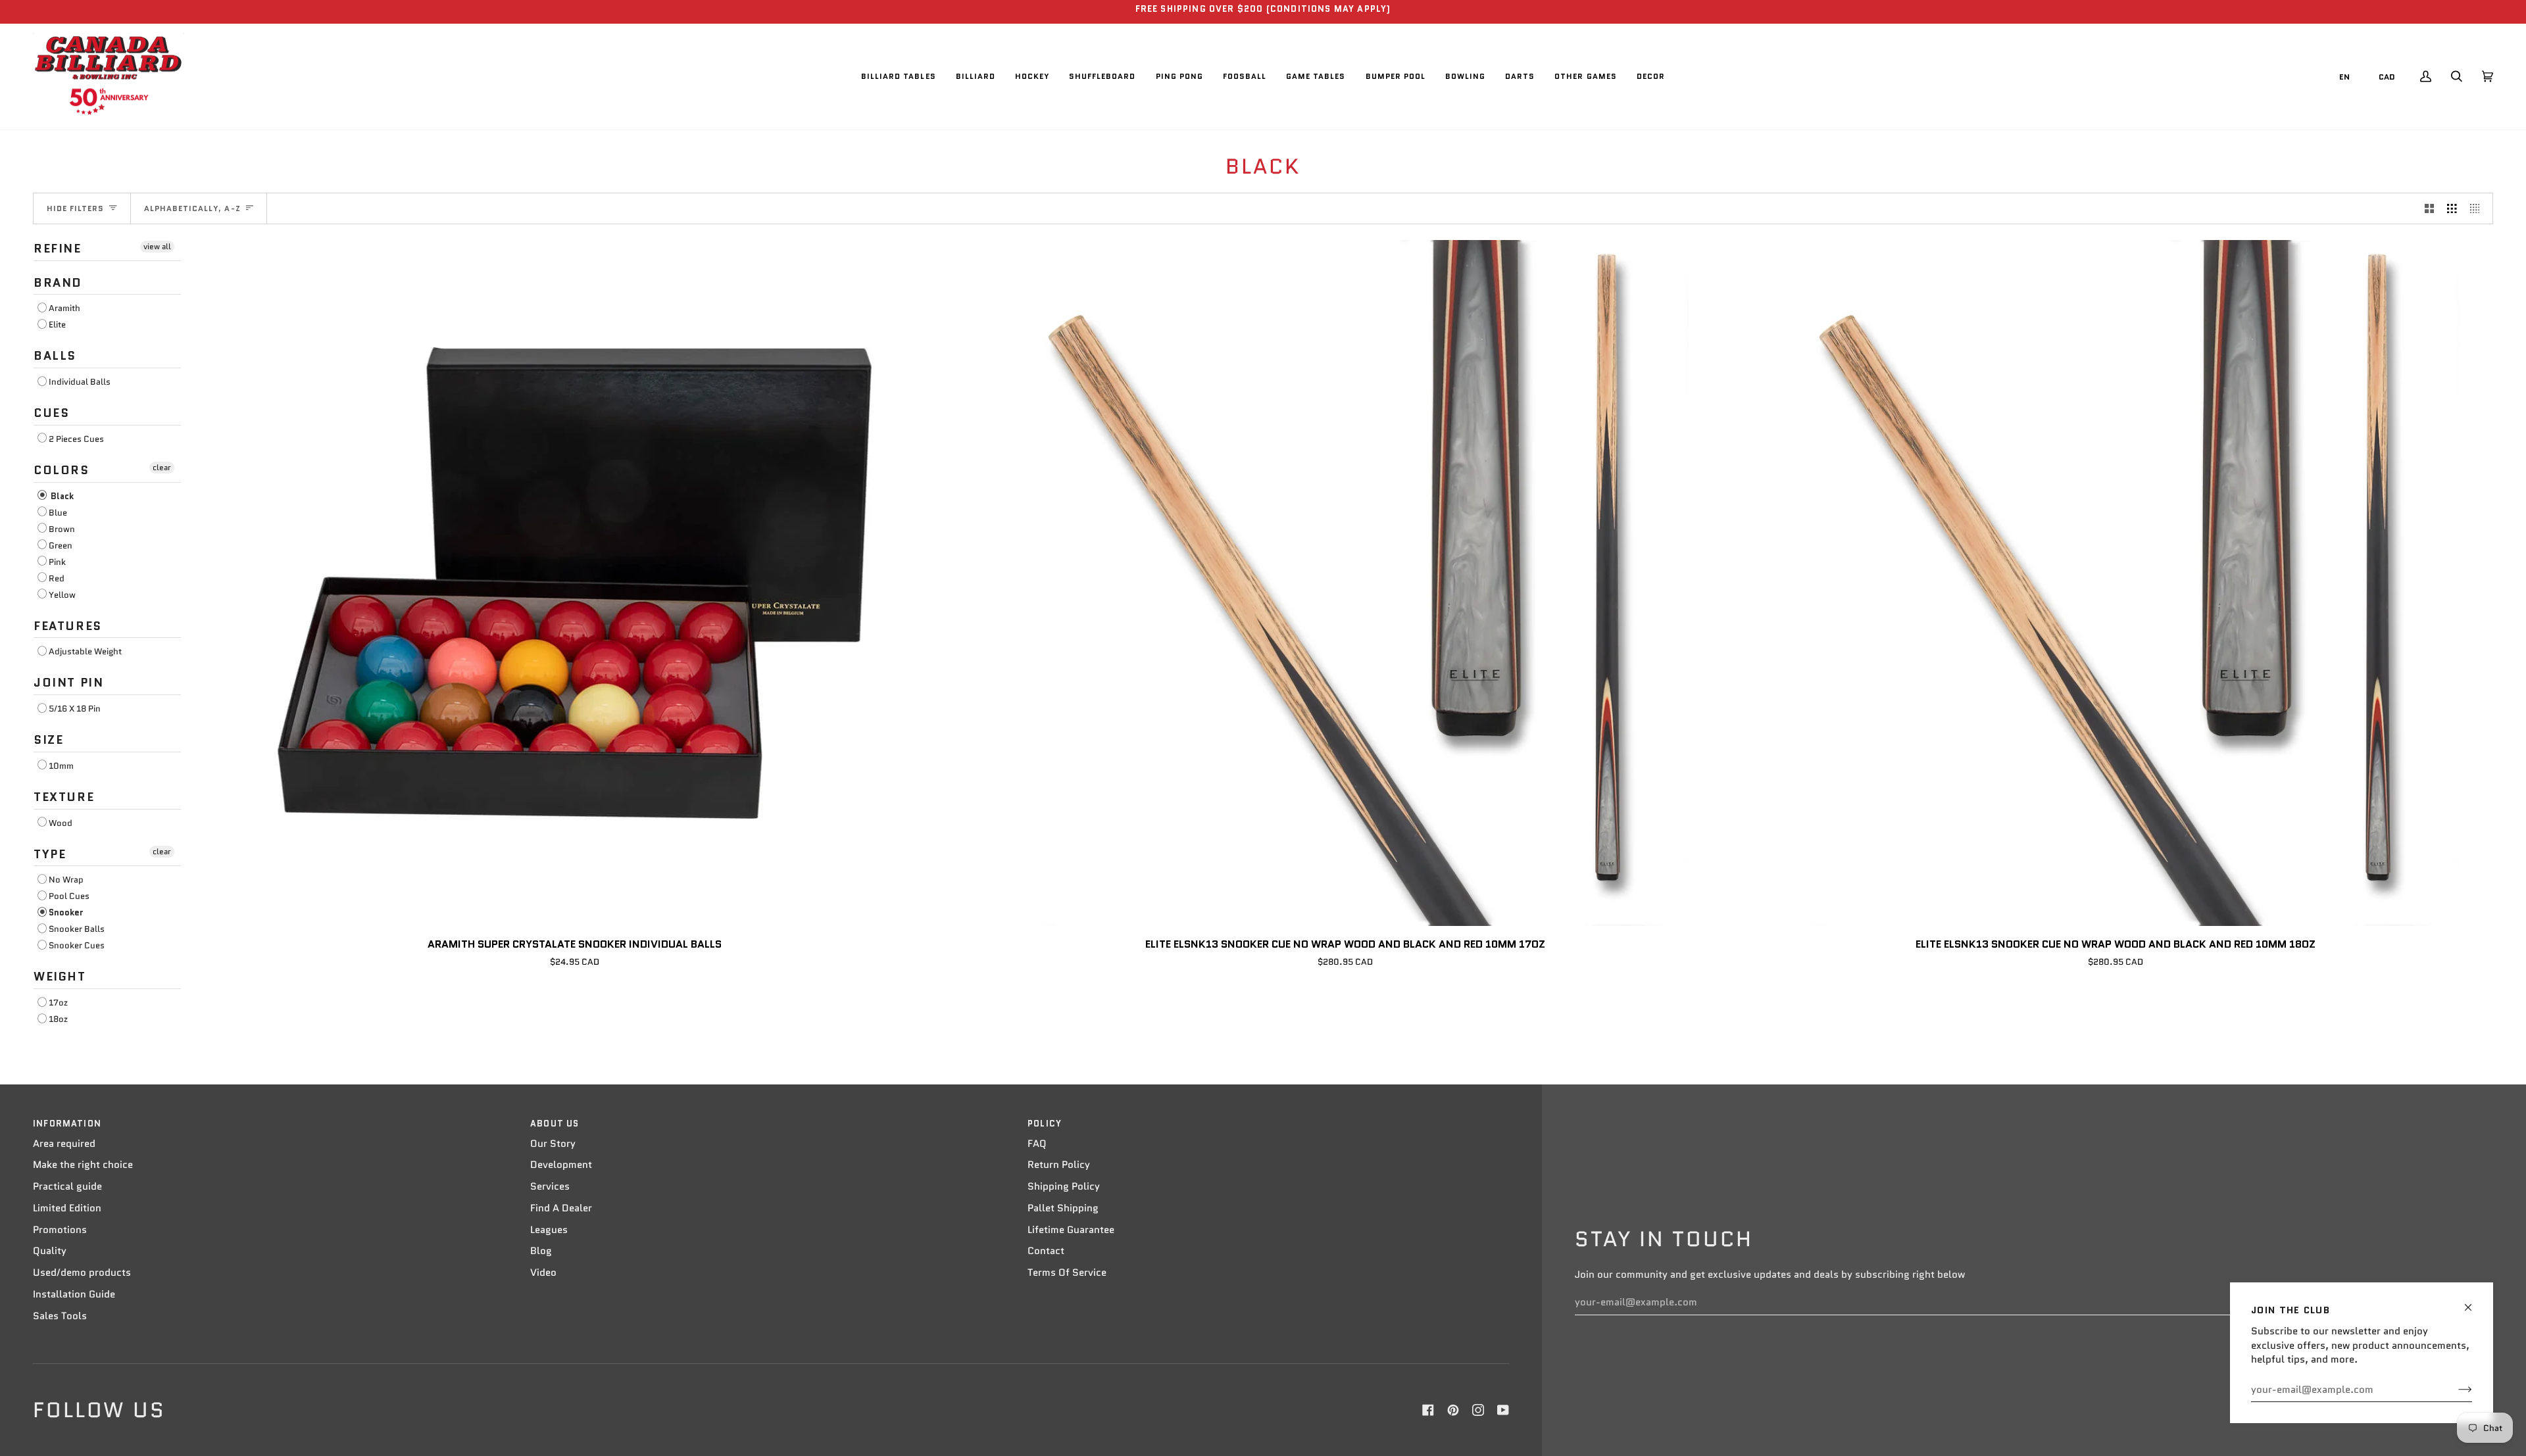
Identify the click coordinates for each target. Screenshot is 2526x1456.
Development (561, 1165)
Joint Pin (69, 683)
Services (550, 1186)
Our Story (553, 1144)
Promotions (60, 1230)
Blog (541, 1251)
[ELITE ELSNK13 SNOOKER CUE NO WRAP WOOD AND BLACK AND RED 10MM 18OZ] (2116, 583)
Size (48, 740)
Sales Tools (60, 1316)
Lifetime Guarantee (1071, 1230)
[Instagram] (1478, 1410)
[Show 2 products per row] (2430, 208)
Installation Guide (74, 1294)
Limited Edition (67, 1208)
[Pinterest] (1453, 1410)
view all (157, 246)
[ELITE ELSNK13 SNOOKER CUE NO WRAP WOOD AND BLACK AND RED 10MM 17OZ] (1345, 583)
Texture (64, 797)
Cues (51, 413)
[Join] (2455, 1390)
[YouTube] (1503, 1410)
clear (162, 467)
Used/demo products (82, 1273)
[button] (899, 77)
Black (61, 496)
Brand (58, 283)
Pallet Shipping (1063, 1208)
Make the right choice (83, 1165)
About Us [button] (555, 1124)
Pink (57, 562)
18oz (58, 1019)
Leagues (549, 1230)
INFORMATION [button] (67, 1124)
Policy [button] (1045, 1124)
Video (543, 1273)
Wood (61, 823)
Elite (57, 325)
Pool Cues (69, 896)
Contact (1046, 1251)
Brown (62, 529)
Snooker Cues (77, 945)
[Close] (2474, 1302)
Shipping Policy (1064, 1186)
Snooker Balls (77, 929)
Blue (58, 513)
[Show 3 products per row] (2452, 208)
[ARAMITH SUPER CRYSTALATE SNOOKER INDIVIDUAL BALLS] (575, 583)
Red (57, 578)
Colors (62, 470)
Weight (60, 977)
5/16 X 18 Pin (75, 709)
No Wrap (66, 880)
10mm (61, 766)
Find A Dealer (561, 1208)
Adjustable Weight (85, 651)
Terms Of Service (1067, 1273)
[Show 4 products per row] (2478, 208)
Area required (64, 1144)
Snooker (66, 912)
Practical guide (67, 1186)
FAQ (1037, 1144)
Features (68, 626)
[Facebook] (1428, 1410)
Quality (50, 1251)
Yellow (62, 595)
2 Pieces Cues (76, 439)
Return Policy (1059, 1165)
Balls (55, 356)
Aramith (64, 308)
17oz (58, 1003)
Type (50, 854)
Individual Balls (80, 382)
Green (61, 546)
